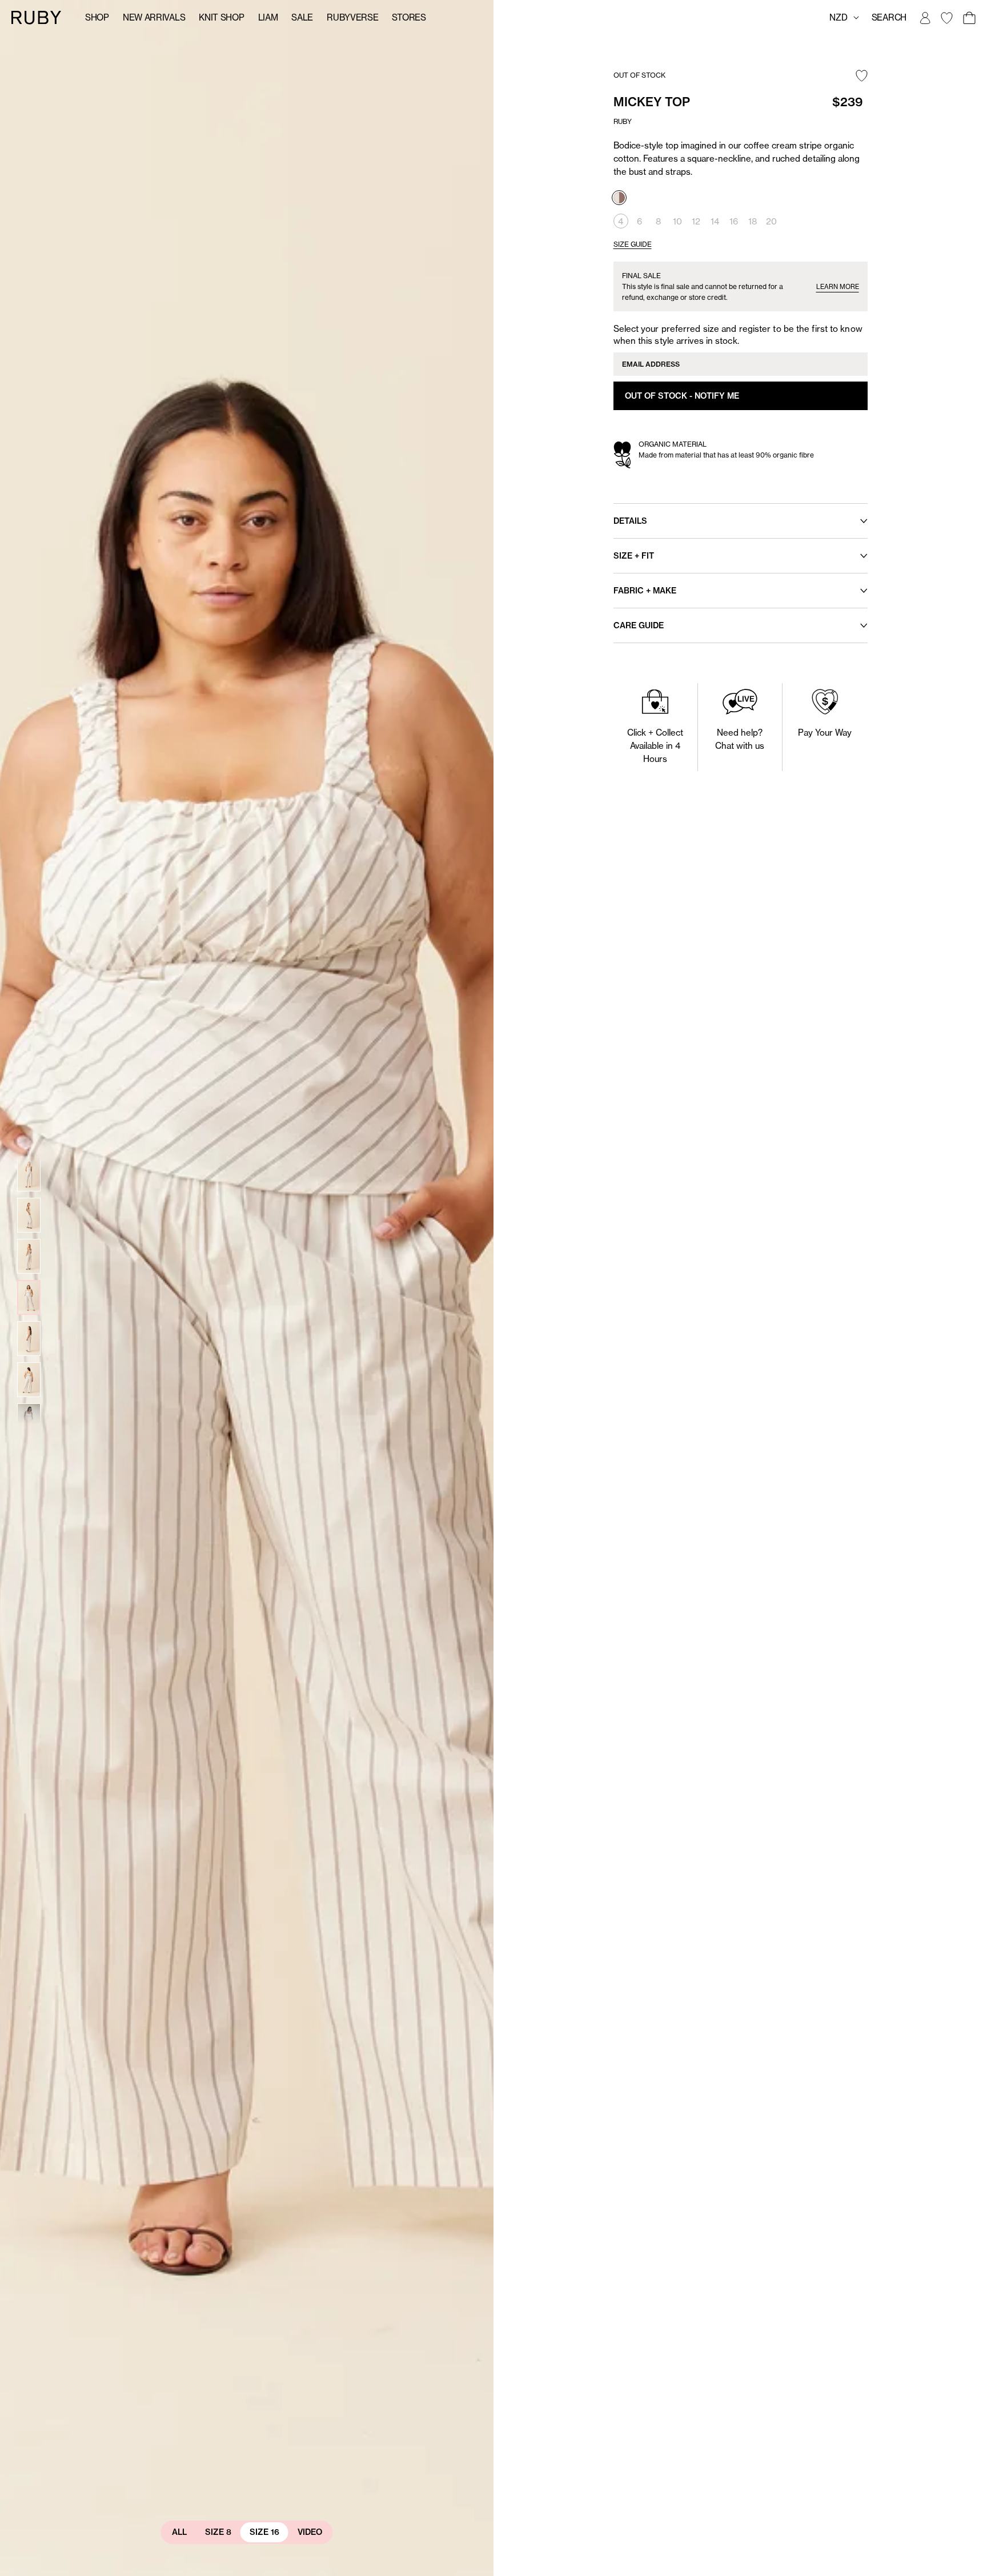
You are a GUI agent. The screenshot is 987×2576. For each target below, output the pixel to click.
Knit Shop (221, 17)
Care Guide (639, 625)
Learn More (838, 287)
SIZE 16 (264, 2532)
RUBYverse (352, 17)
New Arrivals (154, 17)
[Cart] (969, 18)
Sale (302, 17)
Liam (268, 17)
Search (889, 17)
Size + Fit (634, 556)
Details (630, 521)
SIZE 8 (218, 2532)
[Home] (37, 17)
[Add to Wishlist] (862, 77)
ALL (179, 2532)
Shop (97, 17)
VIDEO (310, 2532)
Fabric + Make (645, 591)
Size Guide (633, 244)
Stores (409, 17)
